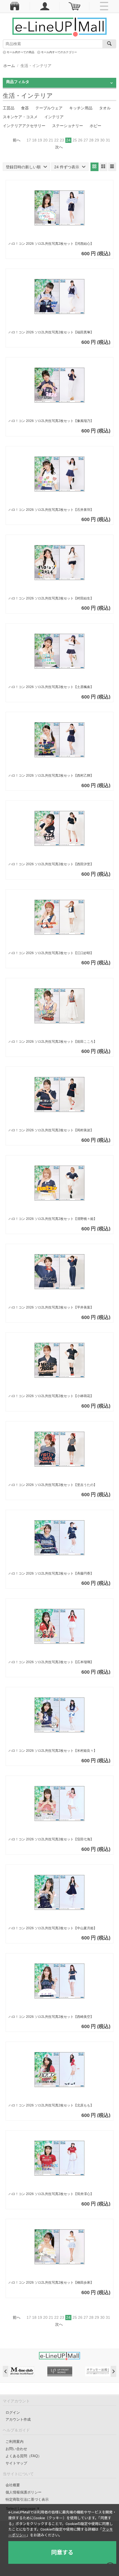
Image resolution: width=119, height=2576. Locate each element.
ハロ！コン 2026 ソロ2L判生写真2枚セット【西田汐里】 (51, 864)
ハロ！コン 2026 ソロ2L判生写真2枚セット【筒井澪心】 (51, 2194)
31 (108, 140)
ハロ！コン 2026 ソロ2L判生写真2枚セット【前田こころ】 (53, 1042)
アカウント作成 (18, 2419)
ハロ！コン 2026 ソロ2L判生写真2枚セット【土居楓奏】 (51, 687)
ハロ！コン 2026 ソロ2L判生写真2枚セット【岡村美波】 (51, 1130)
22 (56, 140)
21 (51, 140)
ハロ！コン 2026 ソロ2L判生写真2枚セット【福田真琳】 (51, 332)
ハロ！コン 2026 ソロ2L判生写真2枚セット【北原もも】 (51, 2105)
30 (102, 140)
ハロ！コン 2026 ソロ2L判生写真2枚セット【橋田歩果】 (51, 2283)
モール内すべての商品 (20, 52)
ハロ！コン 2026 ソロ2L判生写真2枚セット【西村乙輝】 (51, 776)
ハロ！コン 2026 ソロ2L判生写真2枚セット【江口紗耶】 (51, 953)
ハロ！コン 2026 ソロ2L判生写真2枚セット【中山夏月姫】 (53, 1928)
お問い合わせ (16, 2449)
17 (29, 140)
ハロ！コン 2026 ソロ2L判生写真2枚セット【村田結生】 (51, 598)
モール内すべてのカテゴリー (59, 52)
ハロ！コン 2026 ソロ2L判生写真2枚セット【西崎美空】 (51, 2017)
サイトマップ (16, 2463)
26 (80, 140)
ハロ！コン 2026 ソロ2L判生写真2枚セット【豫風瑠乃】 (51, 421)
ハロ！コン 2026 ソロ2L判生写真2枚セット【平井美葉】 (51, 1307)
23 (62, 140)
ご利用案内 (15, 2442)
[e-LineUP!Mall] (59, 27)
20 (45, 140)
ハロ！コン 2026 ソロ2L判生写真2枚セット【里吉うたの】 (53, 1485)
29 (97, 140)
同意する (62, 2552)
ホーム (9, 66)
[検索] (109, 44)
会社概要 (13, 2485)
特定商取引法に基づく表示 (27, 2499)
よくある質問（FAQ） (24, 2456)
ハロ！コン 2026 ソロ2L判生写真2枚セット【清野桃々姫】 (53, 1219)
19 (40, 140)
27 (86, 140)
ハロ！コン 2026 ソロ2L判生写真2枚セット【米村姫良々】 (53, 1751)
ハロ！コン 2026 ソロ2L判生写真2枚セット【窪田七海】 (51, 1839)
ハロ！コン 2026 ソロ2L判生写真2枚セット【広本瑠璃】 (51, 1662)
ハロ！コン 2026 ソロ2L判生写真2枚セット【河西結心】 (51, 244)
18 (34, 140)
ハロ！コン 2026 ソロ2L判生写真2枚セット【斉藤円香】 (51, 1573)
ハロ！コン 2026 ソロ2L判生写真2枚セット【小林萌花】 (51, 1396)
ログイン (13, 2413)
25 (75, 140)
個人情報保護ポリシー (24, 2492)
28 (91, 140)
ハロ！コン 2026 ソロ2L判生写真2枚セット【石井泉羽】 (51, 510)
